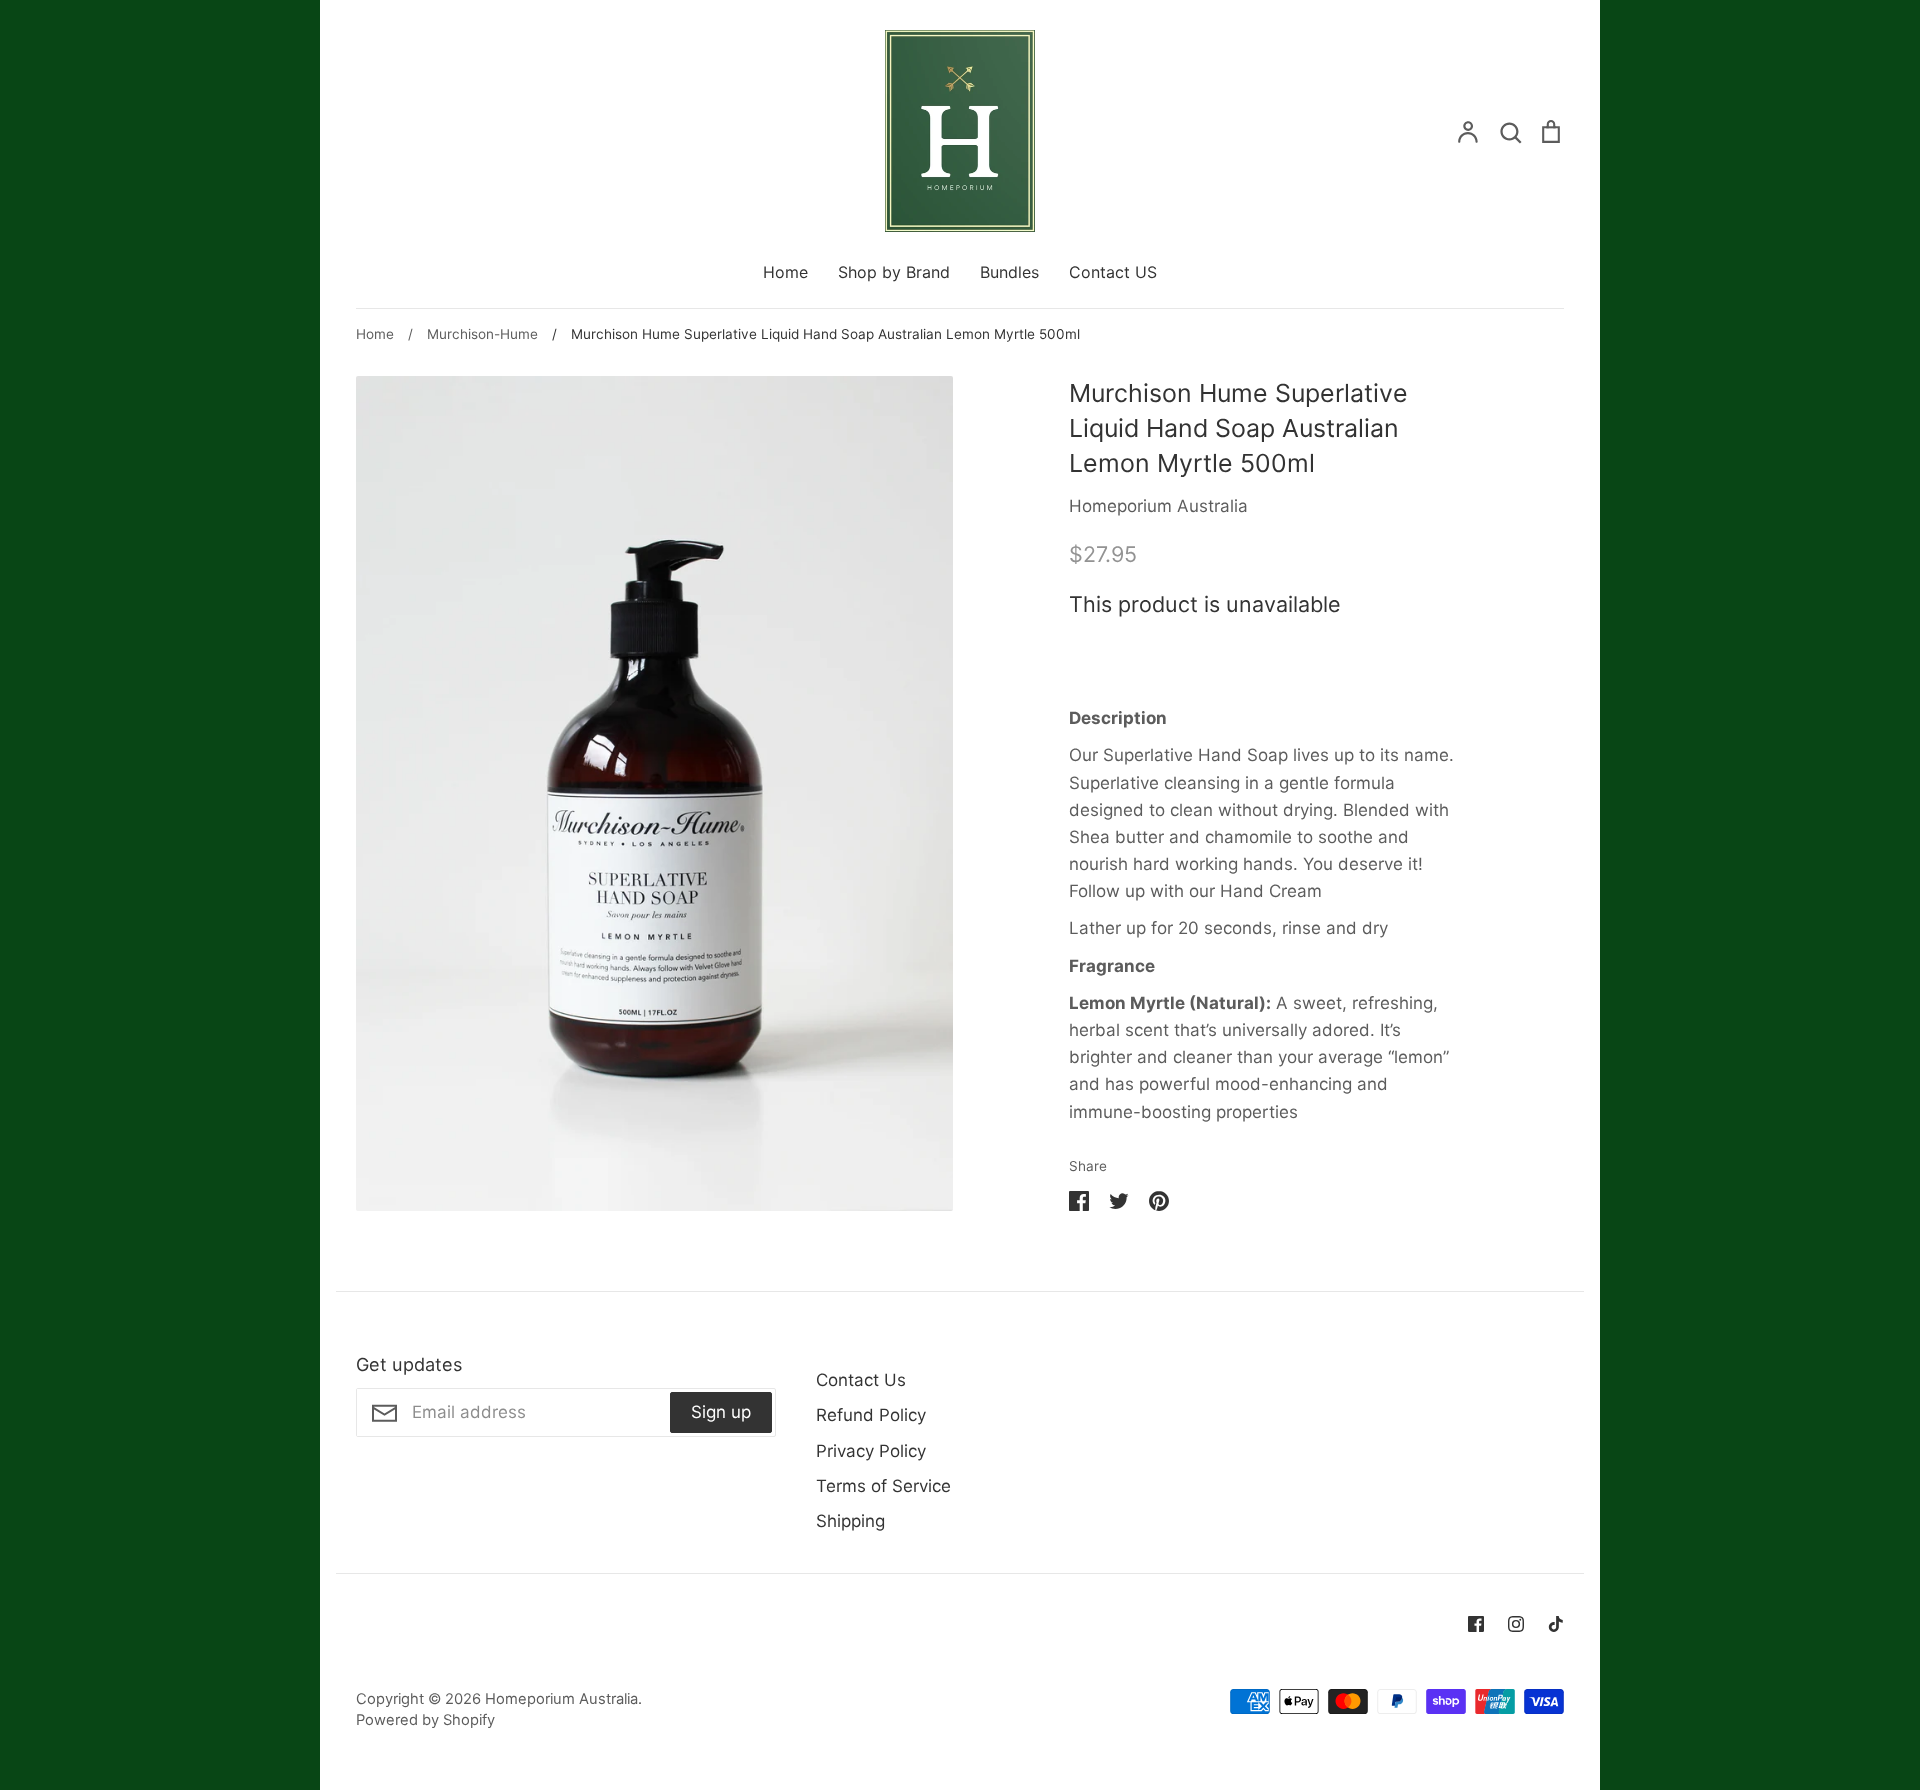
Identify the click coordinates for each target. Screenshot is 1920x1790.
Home (785, 272)
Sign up (721, 1412)
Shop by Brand (894, 272)
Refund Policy (871, 1415)
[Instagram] (1516, 1624)
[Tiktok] (1556, 1624)
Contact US (1113, 272)
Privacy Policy (871, 1451)
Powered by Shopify (425, 1720)
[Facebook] (1476, 1624)
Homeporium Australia (1158, 506)
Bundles (1009, 272)
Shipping (850, 1521)
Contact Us (861, 1380)
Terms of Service (883, 1486)
